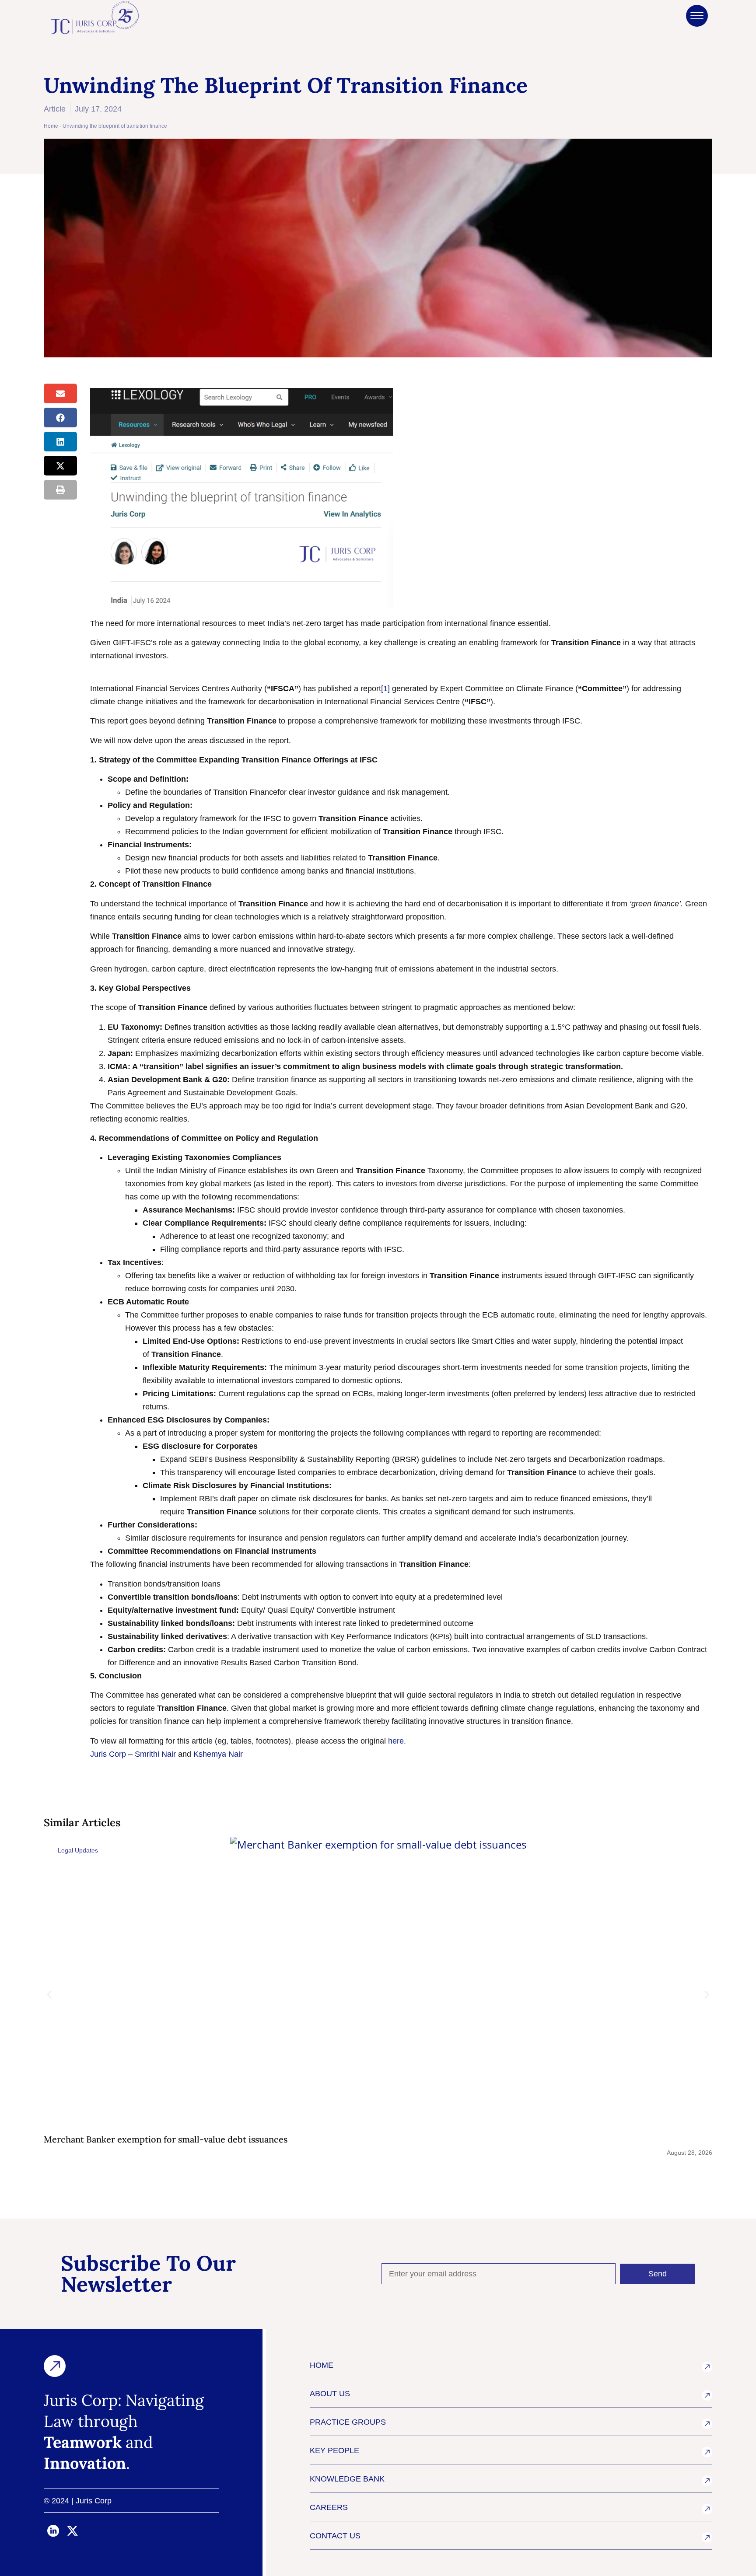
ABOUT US (330, 2394)
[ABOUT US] (707, 2395)
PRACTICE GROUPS (348, 2422)
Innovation (85, 2463)
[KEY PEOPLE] (707, 2452)
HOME (322, 2365)
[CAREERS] (707, 2509)
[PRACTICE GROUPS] (707, 2424)
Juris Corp (108, 1754)
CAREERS (329, 2507)
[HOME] (707, 2367)
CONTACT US (335, 2536)
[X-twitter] (73, 2531)
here (396, 1741)
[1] (385, 689)
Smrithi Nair (155, 1754)
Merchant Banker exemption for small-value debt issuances (166, 2139)
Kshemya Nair (218, 1754)
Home (51, 126)
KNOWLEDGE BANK (347, 2479)
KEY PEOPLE (334, 2450)
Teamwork (83, 2442)
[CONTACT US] (707, 2538)
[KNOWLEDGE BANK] (707, 2481)
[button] (60, 393)
